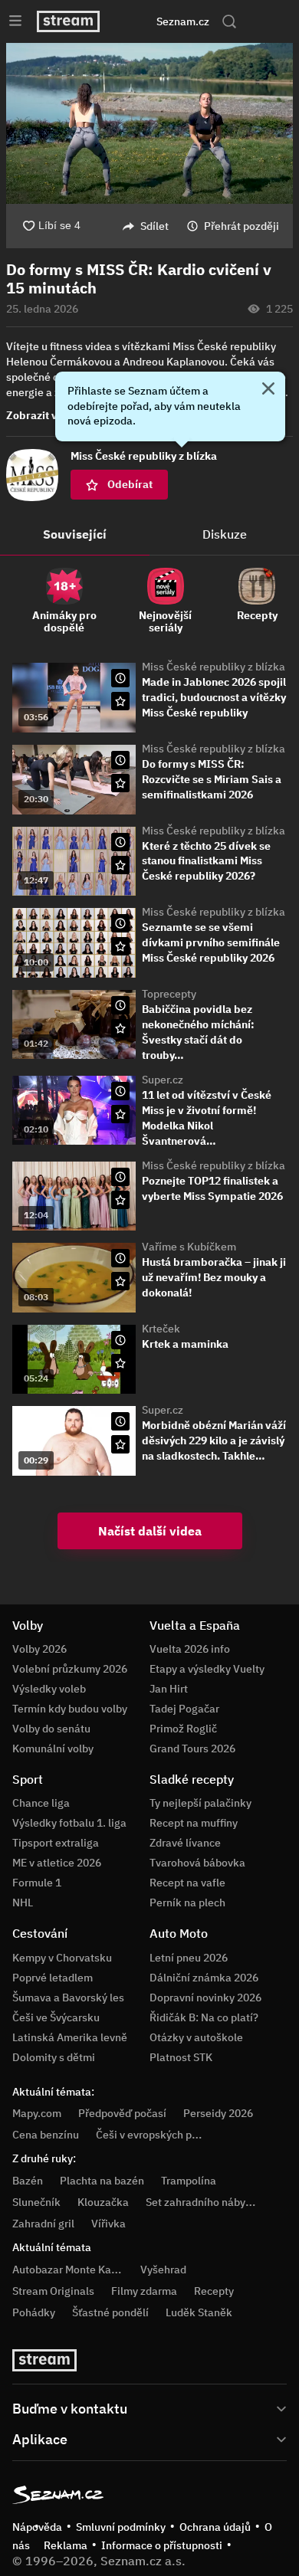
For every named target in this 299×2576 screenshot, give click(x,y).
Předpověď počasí (122, 2113)
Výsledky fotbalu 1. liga (69, 1823)
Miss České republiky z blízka (214, 667)
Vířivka (108, 2224)
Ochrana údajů (215, 2527)
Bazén (28, 2181)
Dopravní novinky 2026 (205, 1998)
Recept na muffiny (194, 1823)
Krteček (161, 1329)
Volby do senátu (51, 1729)
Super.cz (163, 1080)
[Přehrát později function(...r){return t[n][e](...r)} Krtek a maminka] (120, 1340)
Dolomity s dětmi (54, 2057)
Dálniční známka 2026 (204, 1978)
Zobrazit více (39, 415)
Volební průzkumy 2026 (70, 1669)
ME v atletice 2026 (57, 1863)
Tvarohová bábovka (197, 1863)
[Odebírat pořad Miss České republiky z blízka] (120, 701)
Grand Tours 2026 (192, 1748)
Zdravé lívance (185, 1843)
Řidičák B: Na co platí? (204, 2017)
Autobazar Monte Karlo (68, 2270)
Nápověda (37, 2527)
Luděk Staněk (199, 2312)
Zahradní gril (43, 2224)
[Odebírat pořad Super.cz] (120, 1114)
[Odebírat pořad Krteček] (120, 1363)
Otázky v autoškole (196, 2037)
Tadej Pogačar (184, 1709)
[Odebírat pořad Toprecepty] (120, 1028)
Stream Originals (53, 2291)
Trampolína (189, 2181)
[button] (149, 123)
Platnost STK (181, 2057)
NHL (23, 1903)
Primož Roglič (183, 1729)
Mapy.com (37, 2113)
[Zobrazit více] (149, 2407)
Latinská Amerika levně (70, 2037)
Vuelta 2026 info (190, 1649)
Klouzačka (103, 2202)
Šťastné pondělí (110, 2312)
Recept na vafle (187, 1883)
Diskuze (225, 534)
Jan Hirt (169, 1689)
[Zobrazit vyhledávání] (229, 21)
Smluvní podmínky (121, 2527)
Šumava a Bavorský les (68, 1998)
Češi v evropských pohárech (164, 2135)
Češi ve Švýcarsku (56, 2017)
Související (75, 534)
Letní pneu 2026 (189, 1958)
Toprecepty (169, 994)
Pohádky (34, 2312)
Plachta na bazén (102, 2181)
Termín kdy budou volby (70, 1709)
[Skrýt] (268, 390)
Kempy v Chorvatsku (62, 1958)
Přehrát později (242, 226)
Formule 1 (37, 1883)
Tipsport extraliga (56, 1843)
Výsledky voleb (49, 1689)
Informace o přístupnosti (162, 2545)
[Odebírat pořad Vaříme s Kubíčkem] (120, 1281)
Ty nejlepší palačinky (200, 1803)
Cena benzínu (46, 2135)
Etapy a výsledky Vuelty (207, 1669)
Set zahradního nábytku (204, 2202)
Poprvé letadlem (53, 1978)
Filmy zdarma (144, 2291)
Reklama (66, 2545)
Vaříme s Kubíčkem (189, 1247)
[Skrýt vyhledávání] (134, 21)
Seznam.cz (183, 21)
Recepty (214, 2291)
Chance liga (41, 1803)
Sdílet (154, 226)
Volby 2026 (39, 1649)
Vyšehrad (163, 2270)
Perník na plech (187, 1903)
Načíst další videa (150, 1531)
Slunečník (36, 2202)
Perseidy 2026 (218, 2113)
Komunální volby (53, 1748)
